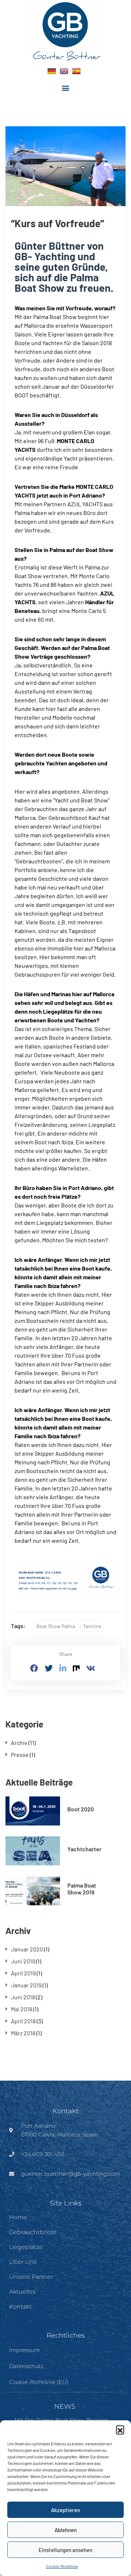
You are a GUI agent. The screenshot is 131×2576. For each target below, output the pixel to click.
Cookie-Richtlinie (62, 2566)
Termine (92, 1626)
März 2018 (23, 2033)
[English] (64, 71)
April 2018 (23, 2021)
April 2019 (23, 1973)
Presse (20, 1755)
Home (18, 2217)
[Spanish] (76, 71)
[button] (120, 2429)
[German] (52, 71)
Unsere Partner (31, 2277)
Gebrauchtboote (33, 2232)
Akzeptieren (65, 2510)
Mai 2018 (21, 2009)
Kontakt (20, 2307)
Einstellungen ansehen (65, 2550)
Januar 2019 (26, 1985)
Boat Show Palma (56, 1626)
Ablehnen (66, 2530)
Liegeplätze (26, 2247)
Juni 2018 (23, 1997)
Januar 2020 (27, 1949)
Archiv (19, 1743)
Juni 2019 (23, 1961)
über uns (23, 2262)
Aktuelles (22, 2292)
